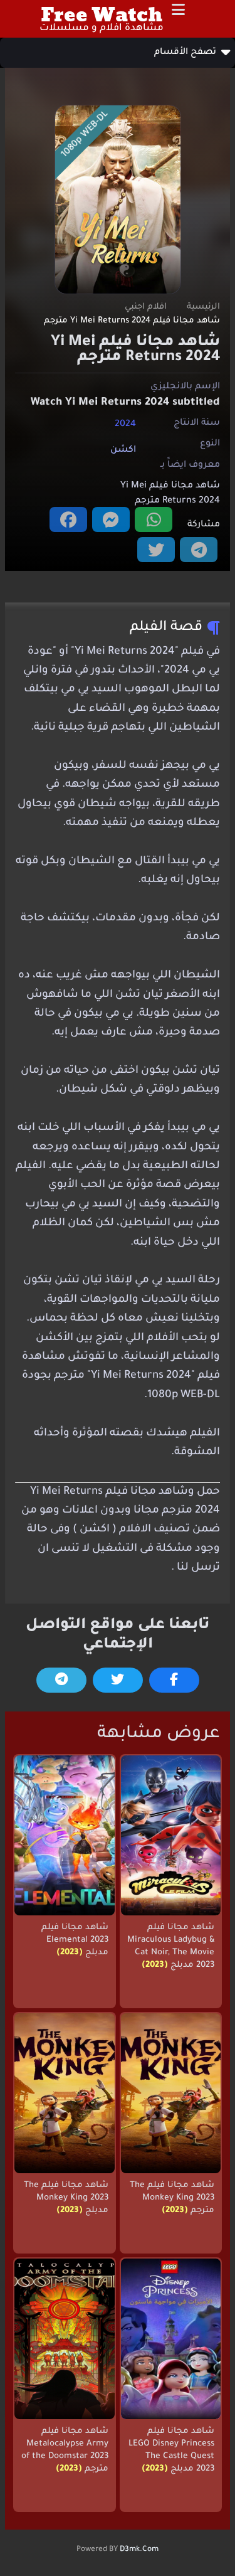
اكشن (123, 450)
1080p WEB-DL (85, 135)
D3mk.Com (139, 2550)
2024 (125, 424)
